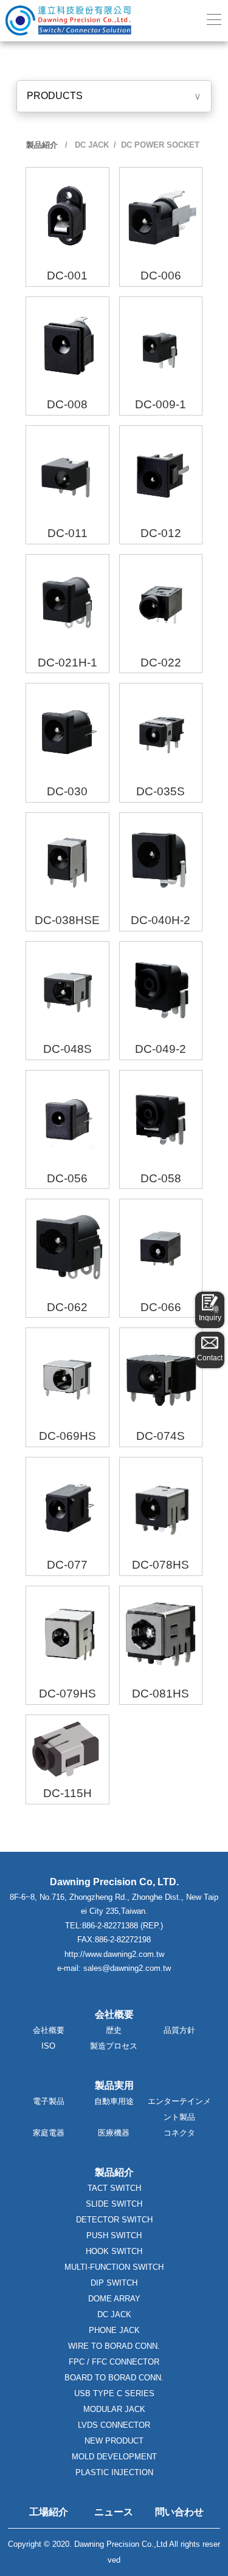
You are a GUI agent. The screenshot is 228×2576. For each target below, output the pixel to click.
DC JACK (91, 145)
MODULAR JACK (114, 2409)
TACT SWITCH (114, 2188)
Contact (210, 1358)
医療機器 (114, 2133)
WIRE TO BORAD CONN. (114, 2346)
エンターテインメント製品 (179, 2109)
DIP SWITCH (114, 2283)
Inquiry (210, 1314)
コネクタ (179, 2133)
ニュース (114, 2512)
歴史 (114, 2030)
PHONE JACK (114, 2330)
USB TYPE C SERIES (114, 2393)
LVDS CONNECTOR (114, 2425)
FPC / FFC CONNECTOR (114, 2362)
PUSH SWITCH (114, 2235)
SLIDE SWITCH (114, 2204)
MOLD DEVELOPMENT (114, 2457)
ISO (48, 2046)
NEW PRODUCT (114, 2441)
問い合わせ (179, 2512)
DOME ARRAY (114, 2299)
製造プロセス (114, 2046)
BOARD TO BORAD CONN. (114, 2378)
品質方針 (179, 2030)
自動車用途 (114, 2101)
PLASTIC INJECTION (114, 2472)
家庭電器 (49, 2133)
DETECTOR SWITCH (114, 2220)
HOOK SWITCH (114, 2251)
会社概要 (49, 2030)
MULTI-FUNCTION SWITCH (114, 2267)
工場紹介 (49, 2512)
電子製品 (49, 2101)
